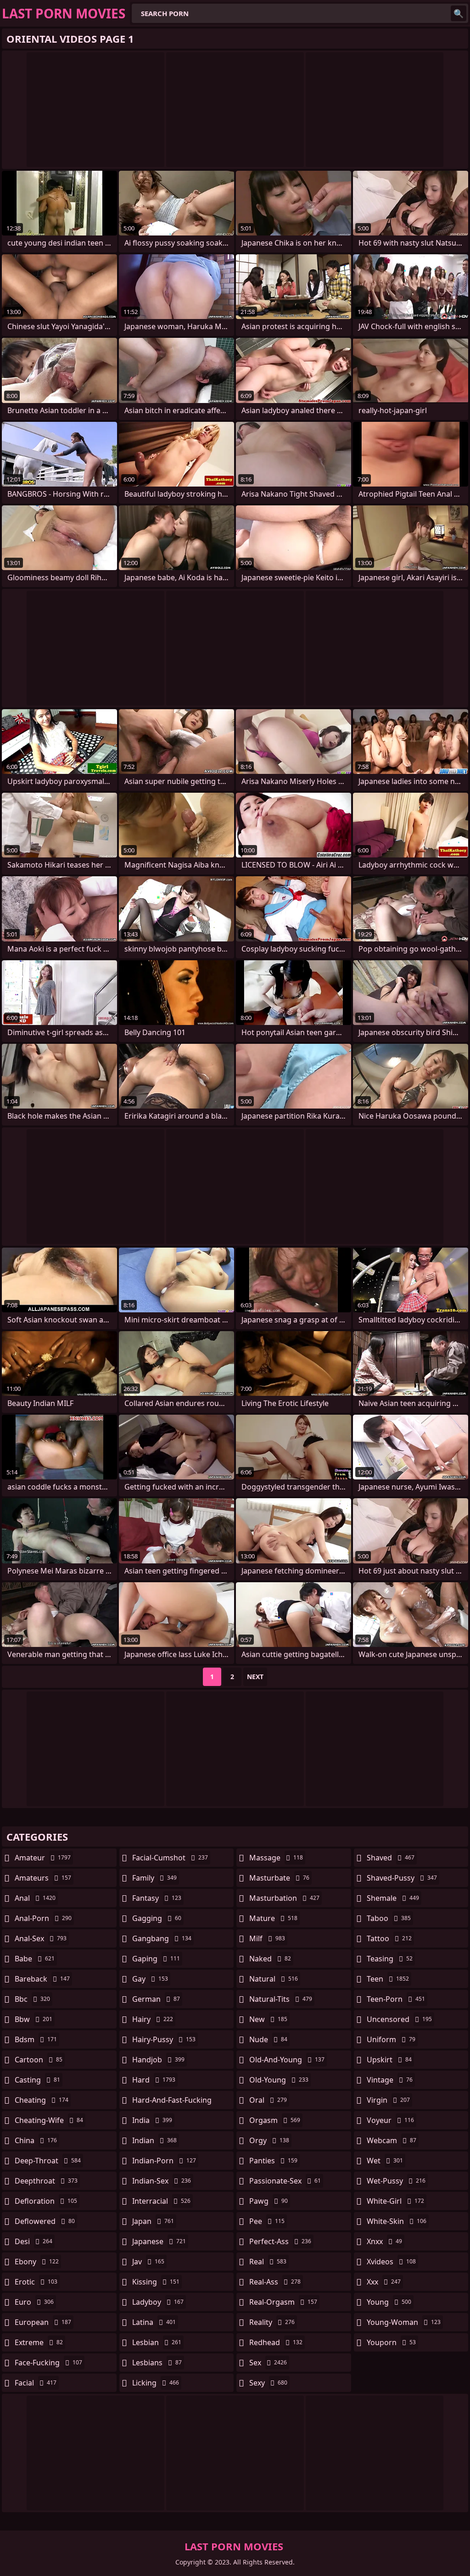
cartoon (39, 2060)
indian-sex (162, 2181)
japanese (159, 2241)
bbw (34, 2019)
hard (154, 2080)
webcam (392, 2140)
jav (148, 2262)
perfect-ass (280, 2241)
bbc (32, 1999)
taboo (389, 1918)
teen (388, 1979)
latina (154, 2322)
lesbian (157, 2342)
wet (385, 2161)
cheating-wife (49, 2120)
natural (274, 1979)
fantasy (157, 1898)
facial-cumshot (170, 1858)
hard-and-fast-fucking (172, 2102)
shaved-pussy (402, 1878)
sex (268, 2363)
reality (272, 2322)
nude (268, 2039)
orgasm (275, 2120)
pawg (269, 2201)
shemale (393, 1898)
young (389, 2302)
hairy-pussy (164, 2039)
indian (154, 2140)
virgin (388, 2100)
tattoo (389, 1938)
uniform (391, 2039)
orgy (269, 2140)
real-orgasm (283, 2302)
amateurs (43, 1878)
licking (156, 2383)
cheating (42, 2100)
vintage (390, 2080)
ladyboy (158, 2302)
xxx (384, 2282)
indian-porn (164, 2161)
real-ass (275, 2282)
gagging (157, 1918)
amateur (43, 1858)
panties (273, 2161)
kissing (156, 2282)
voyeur (390, 2120)
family (154, 1878)
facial (36, 2383)
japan (153, 2221)
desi (34, 2241)
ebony (37, 2262)
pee (267, 2221)
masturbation (284, 1898)
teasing (390, 1959)
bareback (42, 1979)
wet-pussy (396, 2181)
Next (255, 1677)
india (152, 2120)
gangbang (162, 1938)
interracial (161, 2201)
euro (34, 2302)
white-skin (397, 2221)
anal (35, 1898)
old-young (279, 2080)
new (268, 2019)
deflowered (45, 2221)
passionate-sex (285, 2181)
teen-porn (396, 1999)
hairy (153, 2019)
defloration (46, 2201)
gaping (156, 1959)
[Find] (459, 13)
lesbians (157, 2363)
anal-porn (43, 1918)
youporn (391, 2342)
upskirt (389, 2060)
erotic (36, 2282)
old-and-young (287, 2060)
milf (267, 1938)
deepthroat (46, 2181)
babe (35, 1959)
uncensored (399, 2019)
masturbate (279, 1878)
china (36, 2140)
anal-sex (41, 1938)
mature (273, 1918)
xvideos (391, 2262)
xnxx (384, 2241)
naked (270, 1959)
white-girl (395, 2201)
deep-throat (48, 2161)
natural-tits (281, 1999)
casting (37, 2080)
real (268, 2262)
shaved (391, 1858)
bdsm (36, 2039)
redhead (276, 2342)
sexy (268, 2383)
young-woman (404, 2322)
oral (268, 2100)
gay (150, 1979)
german (156, 1999)
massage (276, 1858)
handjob (158, 2060)
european (43, 2322)
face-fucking (48, 2363)
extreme (39, 2342)
